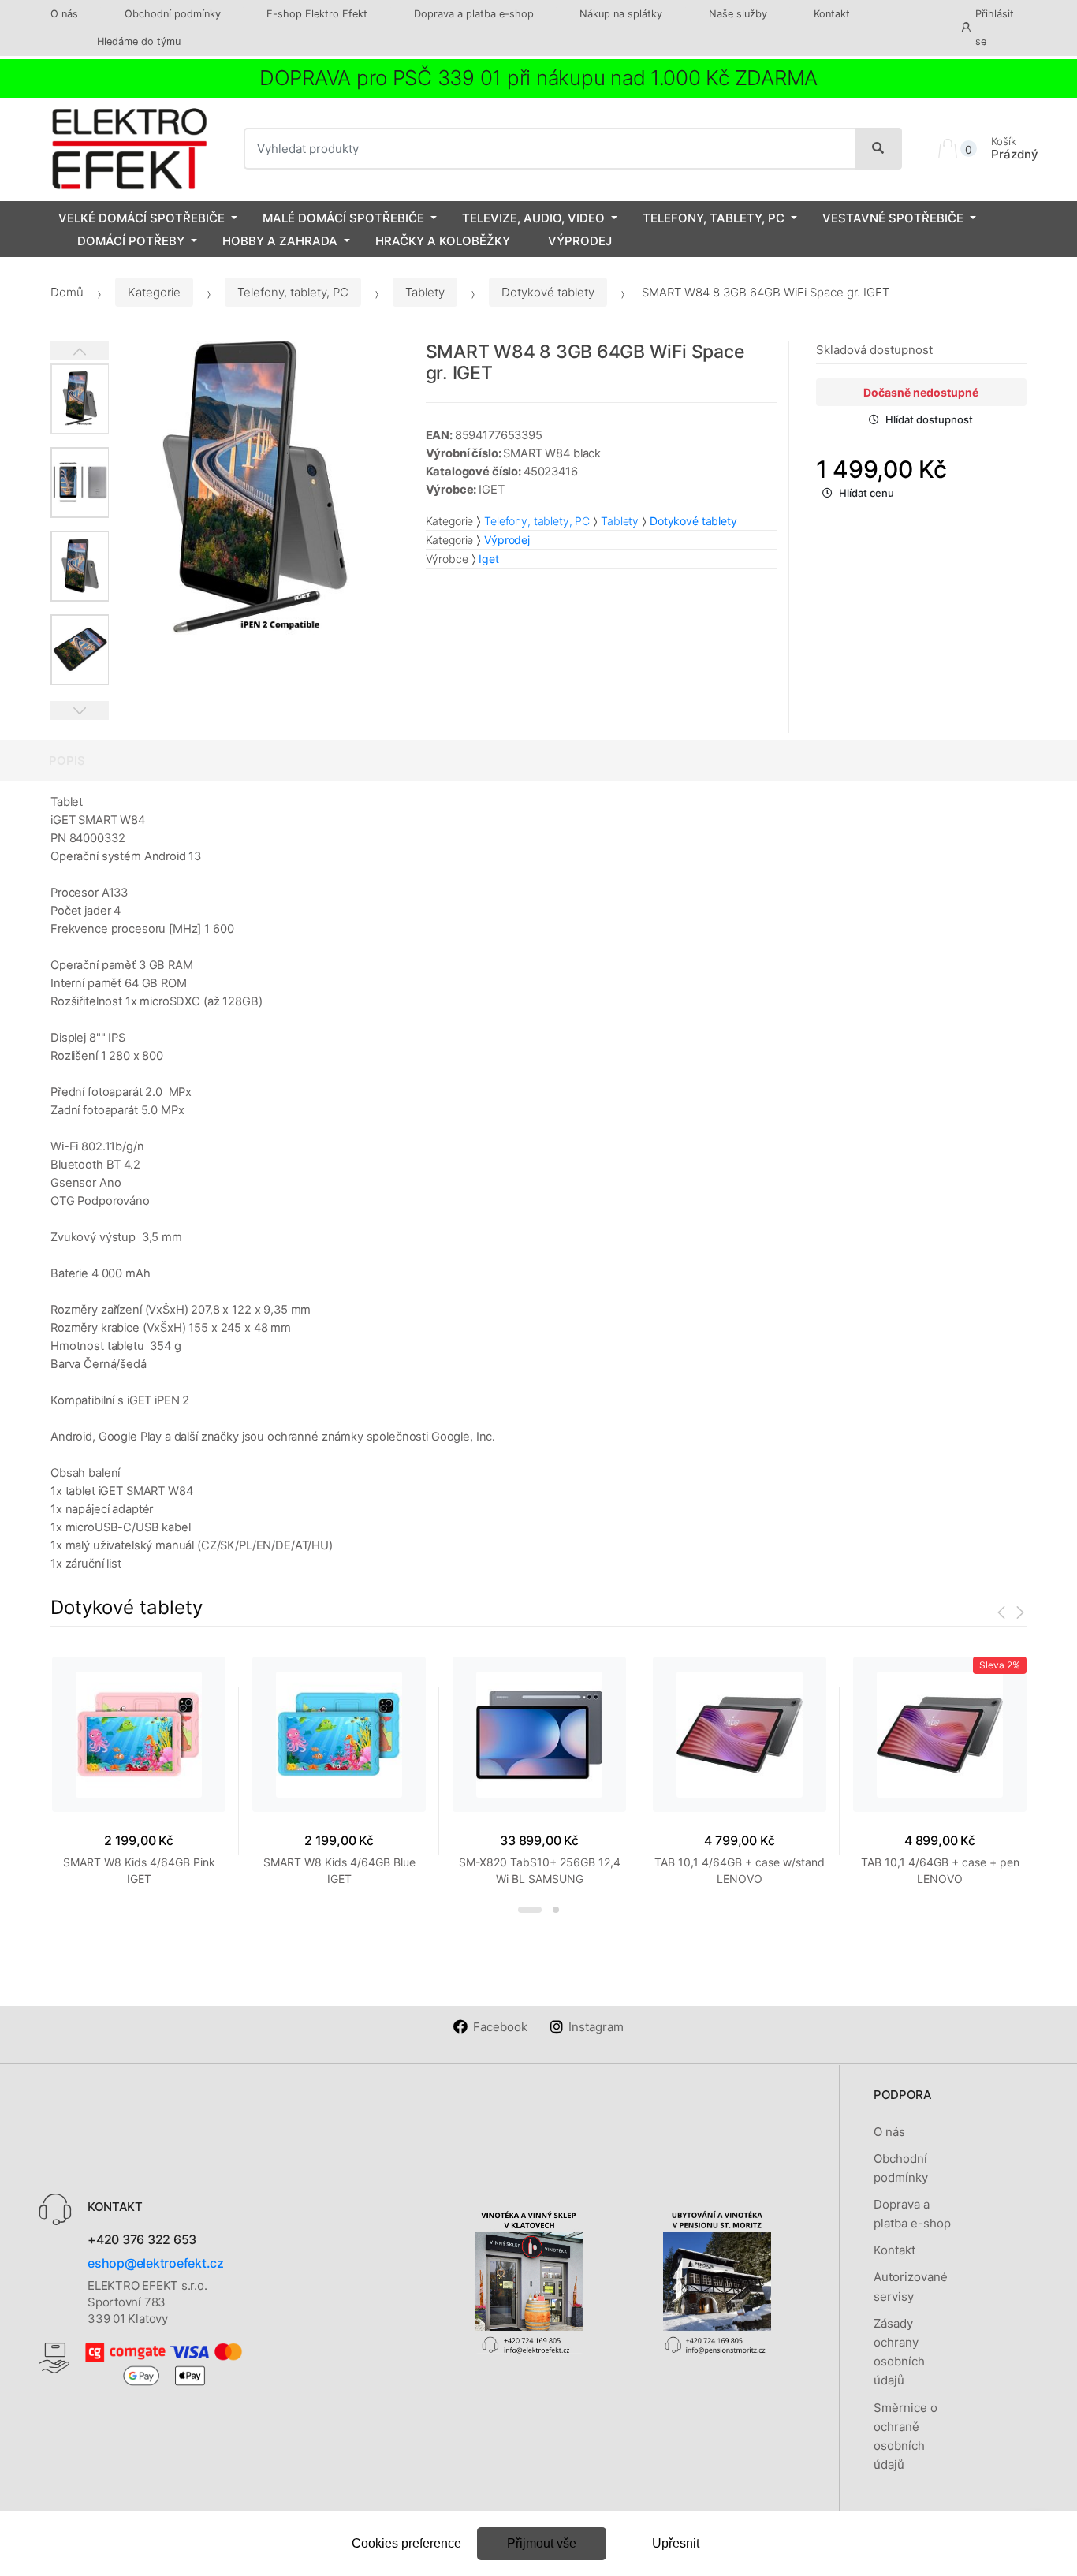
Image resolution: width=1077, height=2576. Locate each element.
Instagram (596, 2027)
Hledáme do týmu (139, 41)
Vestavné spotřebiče (893, 218)
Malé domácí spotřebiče (343, 218)
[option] (255, 488)
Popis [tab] (67, 760)
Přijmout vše (542, 2543)
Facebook (500, 2027)
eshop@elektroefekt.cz (156, 2263)
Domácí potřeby (131, 241)
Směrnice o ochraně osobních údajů (906, 2436)
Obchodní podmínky (173, 14)
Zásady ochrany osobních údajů (899, 2352)
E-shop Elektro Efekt (317, 14)
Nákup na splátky (621, 14)
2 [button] (556, 1910)
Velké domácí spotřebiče (142, 218)
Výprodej (580, 241)
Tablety (425, 292)
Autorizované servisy (911, 2286)
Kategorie (154, 292)
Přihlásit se (995, 28)
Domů (67, 292)
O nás (64, 14)
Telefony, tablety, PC (714, 218)
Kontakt (832, 14)
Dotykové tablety (548, 292)
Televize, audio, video (533, 218)
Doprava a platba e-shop (474, 14)
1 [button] (530, 1910)
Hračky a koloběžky (443, 241)
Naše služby (738, 14)
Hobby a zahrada (280, 241)
